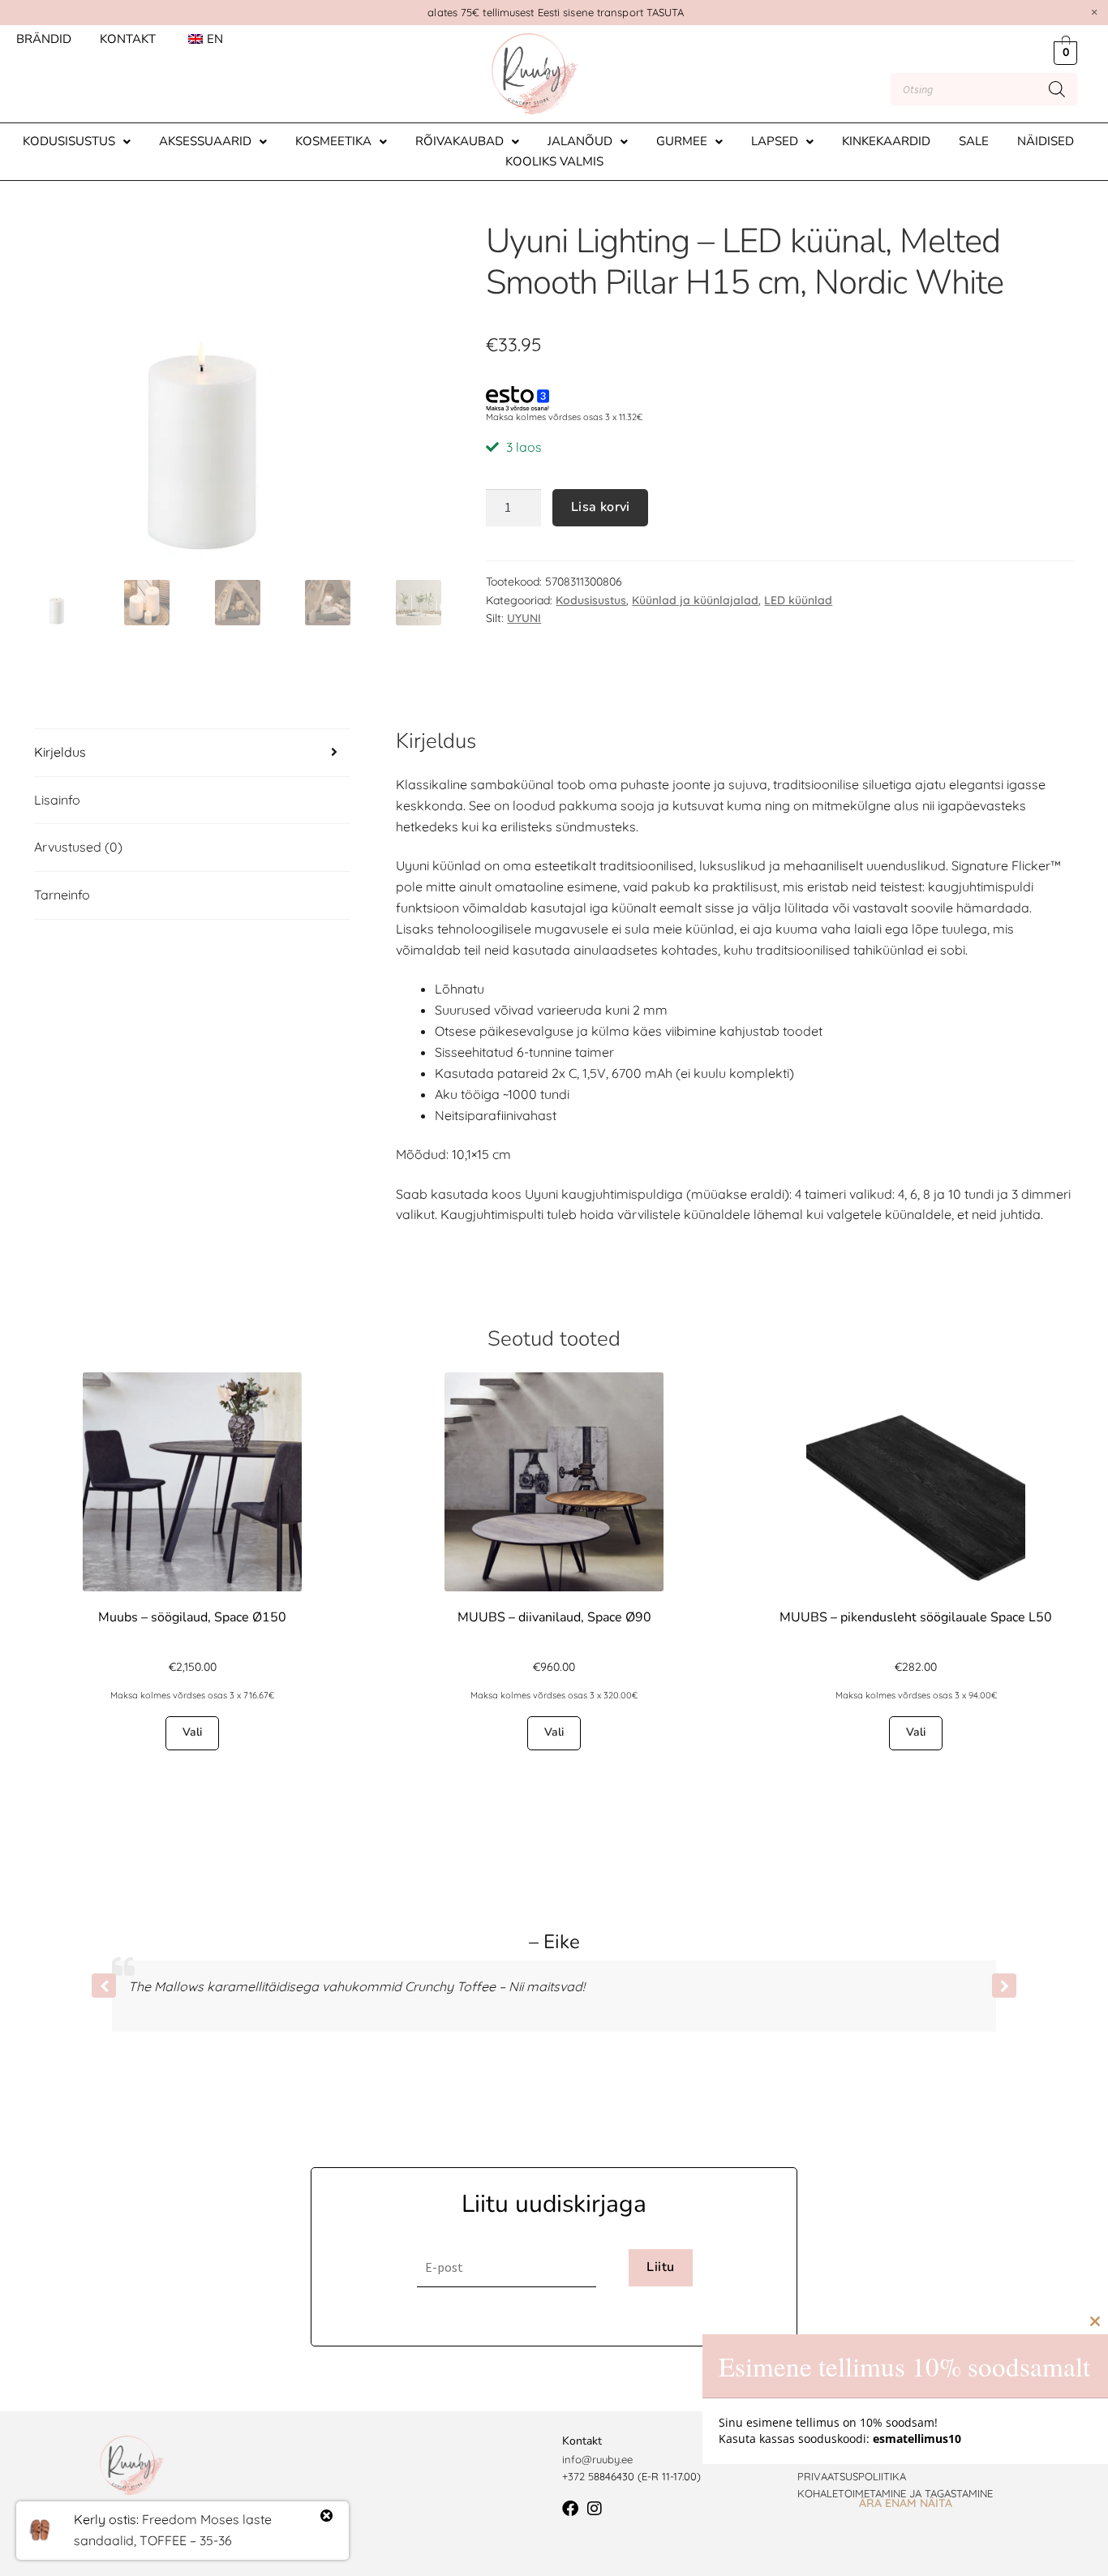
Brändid (44, 39)
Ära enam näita (906, 2503)
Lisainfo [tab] (57, 800)
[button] (77, 142)
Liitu (660, 2267)
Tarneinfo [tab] (62, 895)
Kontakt (128, 39)
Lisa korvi (601, 507)
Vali (192, 1732)
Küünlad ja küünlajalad (695, 600)
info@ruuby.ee (597, 2459)
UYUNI (524, 618)
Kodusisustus (69, 141)
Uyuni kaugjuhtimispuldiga (604, 1194)
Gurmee (682, 141)
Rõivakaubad (460, 141)
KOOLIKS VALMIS (554, 161)
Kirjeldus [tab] (60, 752)
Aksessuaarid (205, 141)
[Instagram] (595, 2509)
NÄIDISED (1046, 141)
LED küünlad (798, 600)
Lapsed (775, 141)
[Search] (1057, 89)
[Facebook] (570, 2509)
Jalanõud (580, 141)
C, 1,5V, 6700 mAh (621, 1073)
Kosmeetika (333, 141)
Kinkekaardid (886, 141)
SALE (974, 141)
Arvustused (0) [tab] (78, 847)
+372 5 (578, 2476)
